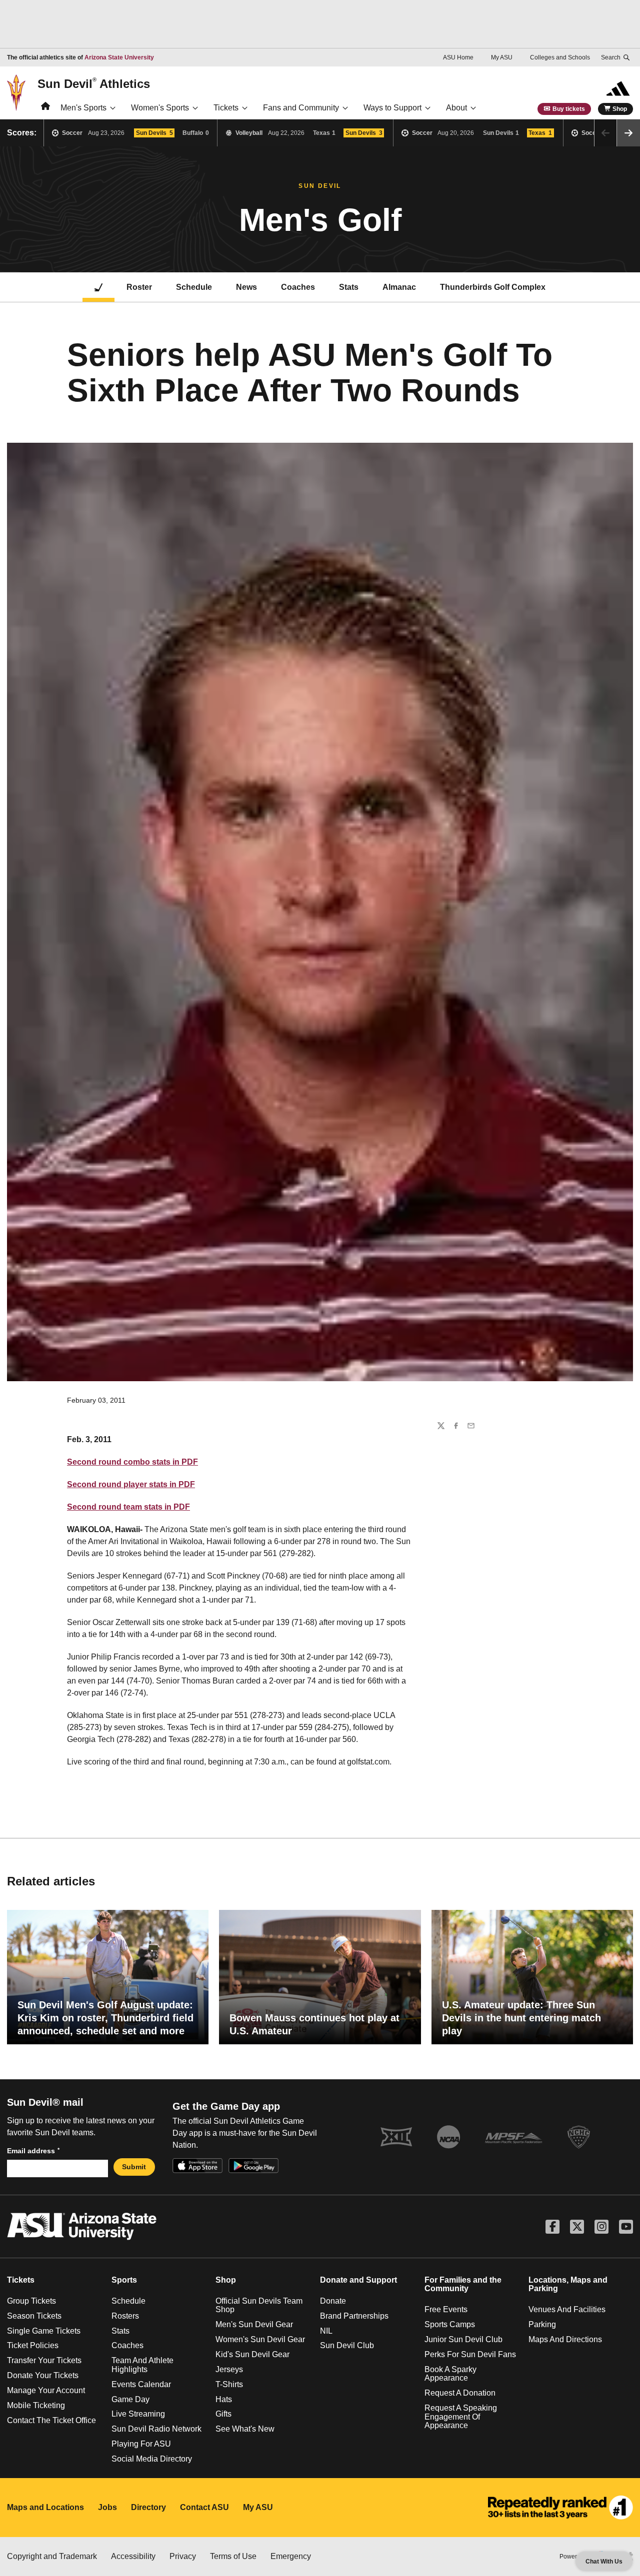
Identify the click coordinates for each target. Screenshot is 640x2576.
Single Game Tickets (44, 2331)
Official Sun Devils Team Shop (259, 2305)
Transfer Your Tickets (44, 2360)
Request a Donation (460, 2393)
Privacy (183, 2556)
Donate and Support (358, 2280)
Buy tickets (569, 109)
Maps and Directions (565, 2339)
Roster (139, 287)
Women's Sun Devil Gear (260, 2339)
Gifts (223, 2414)
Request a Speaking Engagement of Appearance (461, 2417)
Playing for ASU (141, 2444)
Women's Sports (160, 108)
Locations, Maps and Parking (568, 2284)
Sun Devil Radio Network (156, 2429)
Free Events (446, 2309)
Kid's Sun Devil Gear (252, 2354)
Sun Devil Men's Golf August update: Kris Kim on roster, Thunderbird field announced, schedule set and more (105, 2018)
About (456, 108)
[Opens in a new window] (560, 2508)
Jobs (107, 2507)
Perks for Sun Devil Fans (470, 2354)
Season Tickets (34, 2316)
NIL (326, 2331)
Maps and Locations (45, 2507)
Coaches (298, 287)
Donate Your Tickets (43, 2375)
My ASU (502, 57)
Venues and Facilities (567, 2309)
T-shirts (229, 2384)
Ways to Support (392, 108)
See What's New (245, 2429)
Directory (148, 2507)
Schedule (194, 287)
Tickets (226, 108)
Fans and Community (301, 108)
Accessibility (133, 2556)
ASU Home (458, 57)
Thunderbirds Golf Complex (493, 287)
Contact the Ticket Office (51, 2420)
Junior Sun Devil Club (463, 2339)
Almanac (399, 287)
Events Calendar (141, 2384)
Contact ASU (204, 2507)
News (246, 287)
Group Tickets (31, 2301)
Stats (349, 287)
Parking (542, 2324)
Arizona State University (119, 57)
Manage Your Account (46, 2390)
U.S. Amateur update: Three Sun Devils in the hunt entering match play (521, 2018)
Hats (224, 2399)
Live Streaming (138, 2414)
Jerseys (229, 2369)
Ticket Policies (33, 2345)
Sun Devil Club (347, 2345)
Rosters (125, 2316)
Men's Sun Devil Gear (254, 2324)
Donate (333, 2301)
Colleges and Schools (560, 57)
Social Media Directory (152, 2459)
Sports (124, 2280)
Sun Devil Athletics (94, 83)
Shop (620, 109)
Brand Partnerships (354, 2316)
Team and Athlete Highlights (142, 2365)
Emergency (291, 2556)
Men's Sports (83, 108)
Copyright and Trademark (52, 2556)
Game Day (130, 2399)
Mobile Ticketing (36, 2405)
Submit (134, 2167)
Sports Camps (450, 2324)
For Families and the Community (463, 2284)
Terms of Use (233, 2556)
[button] (628, 133)
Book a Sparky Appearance (450, 2374)
